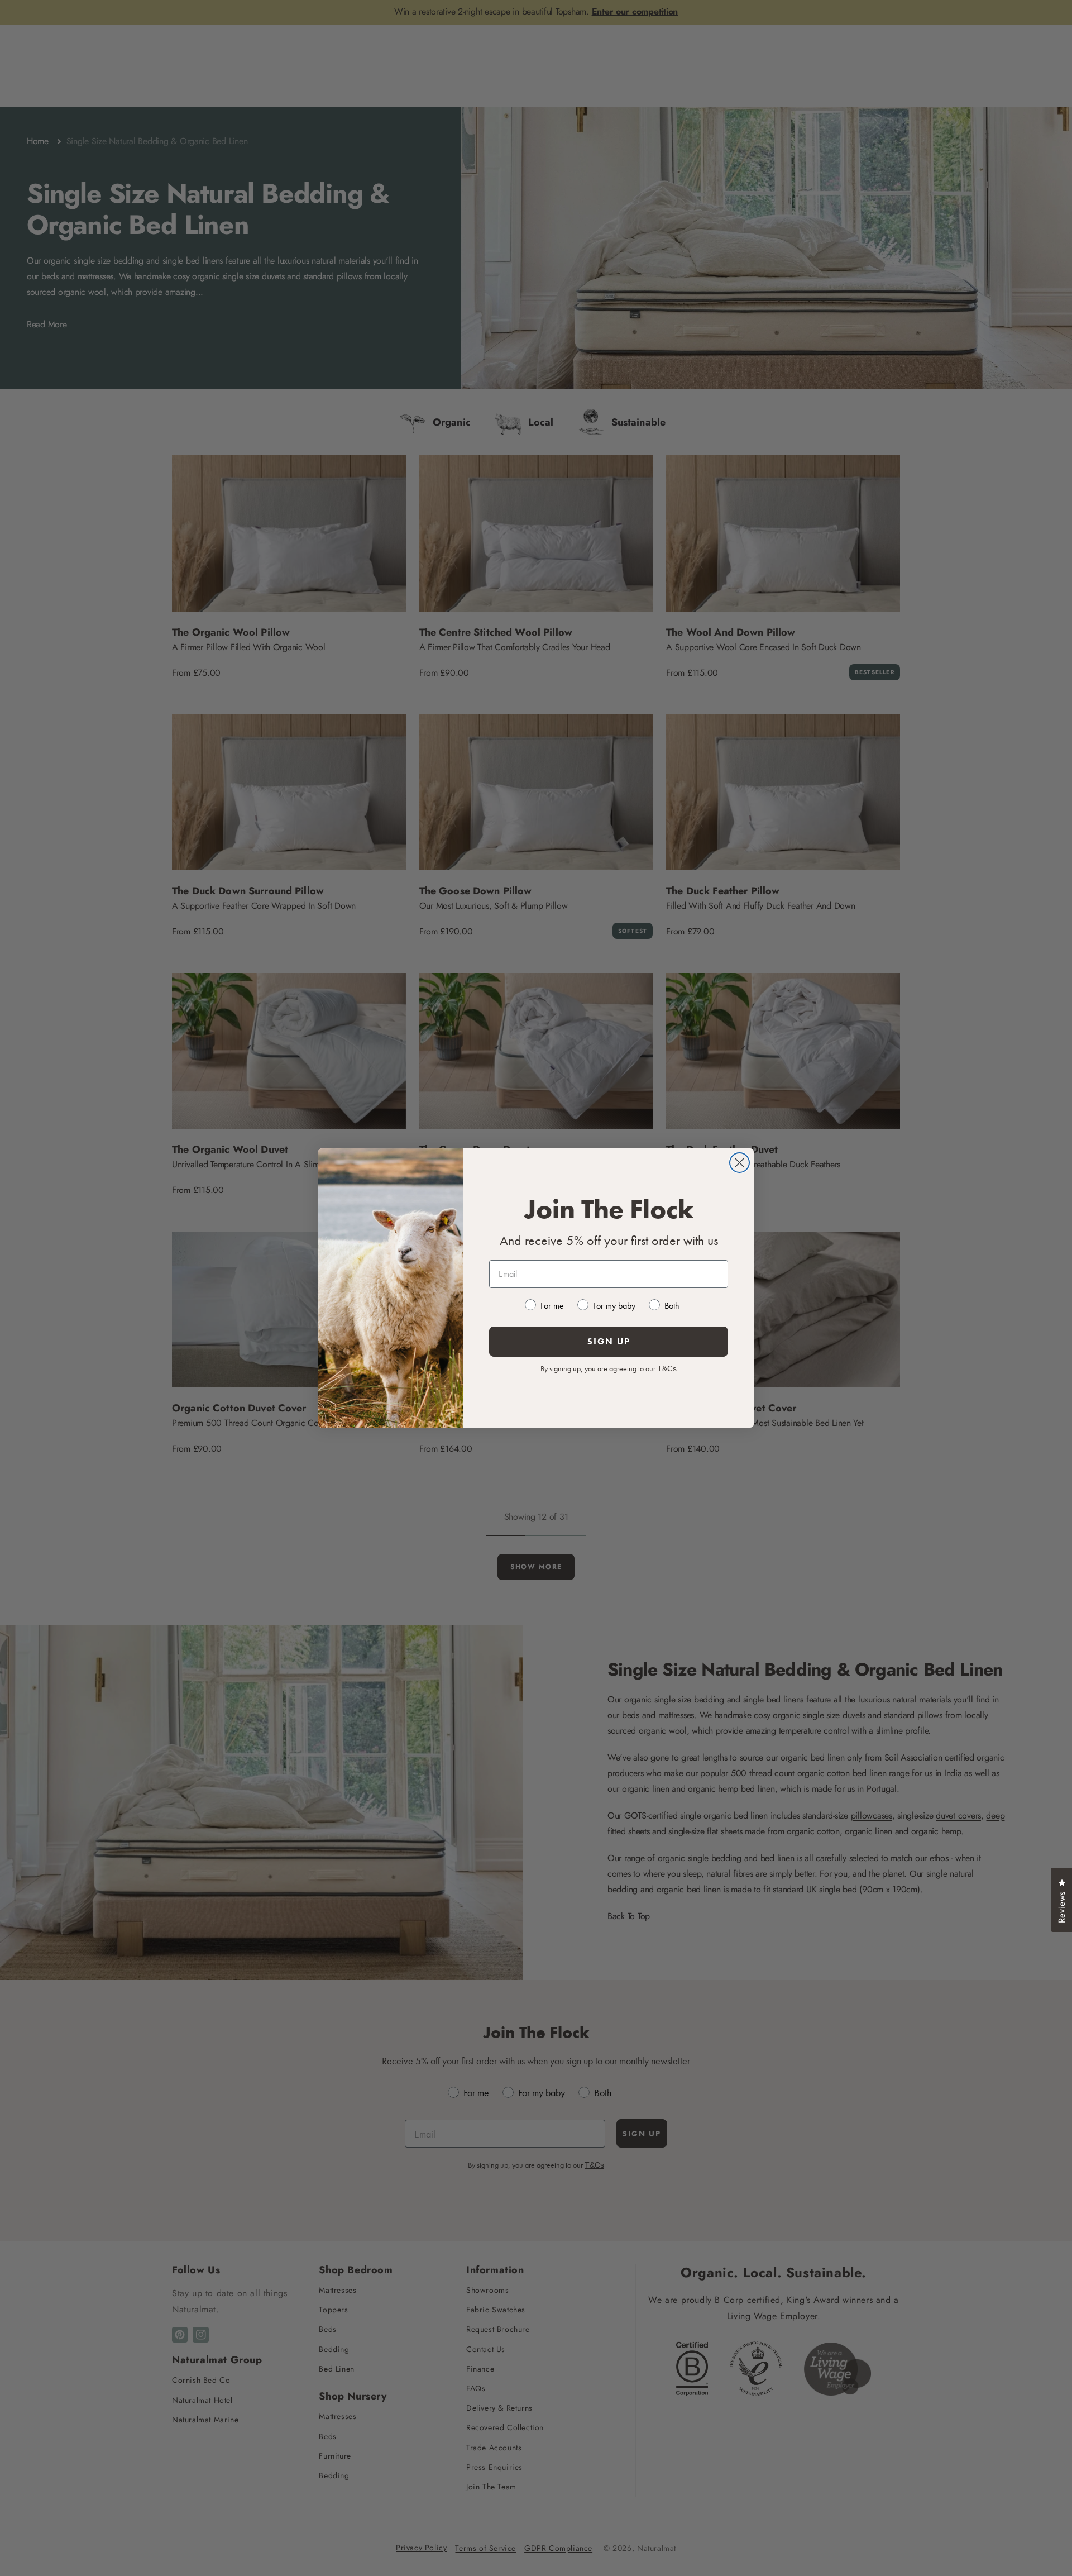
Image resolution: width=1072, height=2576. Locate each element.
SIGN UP (609, 1341)
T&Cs (667, 1368)
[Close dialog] (740, 1163)
